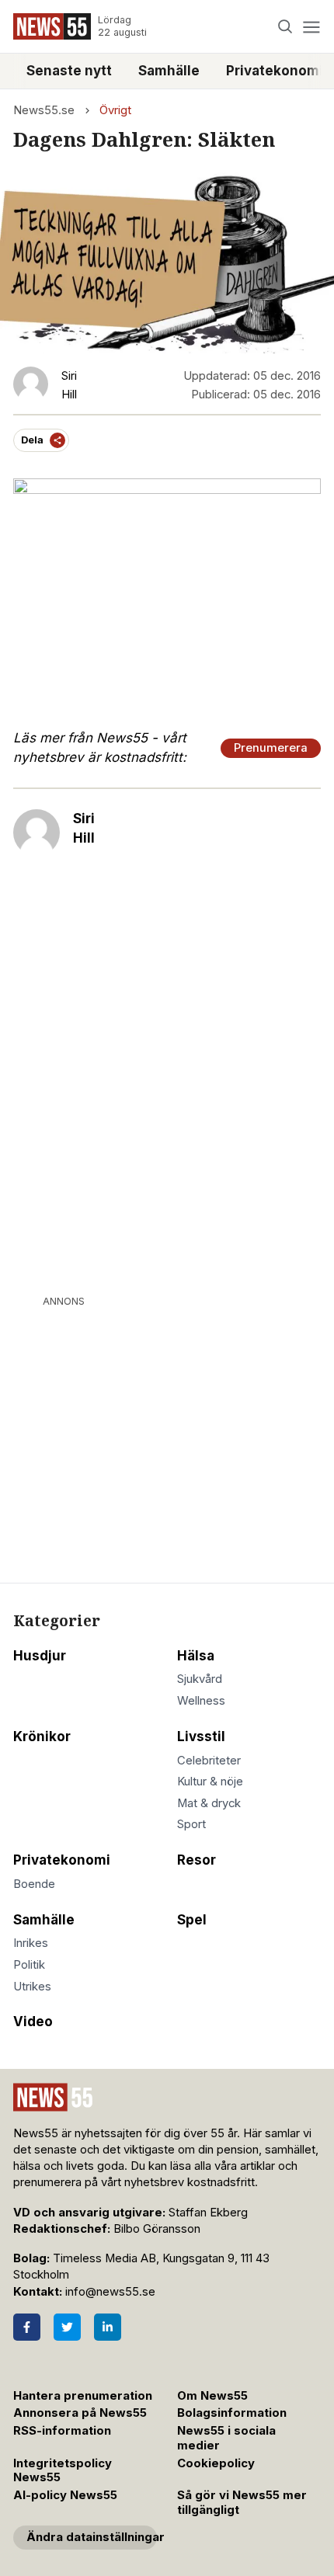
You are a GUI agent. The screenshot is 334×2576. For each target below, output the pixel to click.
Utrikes (32, 1987)
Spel (192, 1920)
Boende (34, 1884)
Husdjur (40, 1656)
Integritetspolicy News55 (63, 2471)
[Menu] (311, 27)
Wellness (201, 1701)
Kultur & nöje (210, 1782)
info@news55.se (110, 2292)
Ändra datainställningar (92, 2537)
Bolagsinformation (232, 2413)
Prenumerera (271, 748)
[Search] (285, 27)
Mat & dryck (209, 1803)
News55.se (44, 110)
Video (33, 2022)
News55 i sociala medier (226, 2438)
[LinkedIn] (108, 2327)
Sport (191, 1824)
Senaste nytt (69, 71)
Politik (29, 1965)
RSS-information (62, 2431)
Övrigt (115, 110)
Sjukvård (200, 1679)
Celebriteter (209, 1761)
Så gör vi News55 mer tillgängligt (242, 2503)
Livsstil (201, 1736)
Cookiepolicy (216, 2463)
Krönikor (42, 1736)
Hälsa (196, 1656)
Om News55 (212, 2396)
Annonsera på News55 (80, 2413)
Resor (197, 1860)
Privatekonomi (62, 1860)
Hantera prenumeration (83, 2396)
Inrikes (31, 1943)
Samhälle (169, 71)
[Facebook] (27, 2327)
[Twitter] (67, 2327)
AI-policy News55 (65, 2495)
